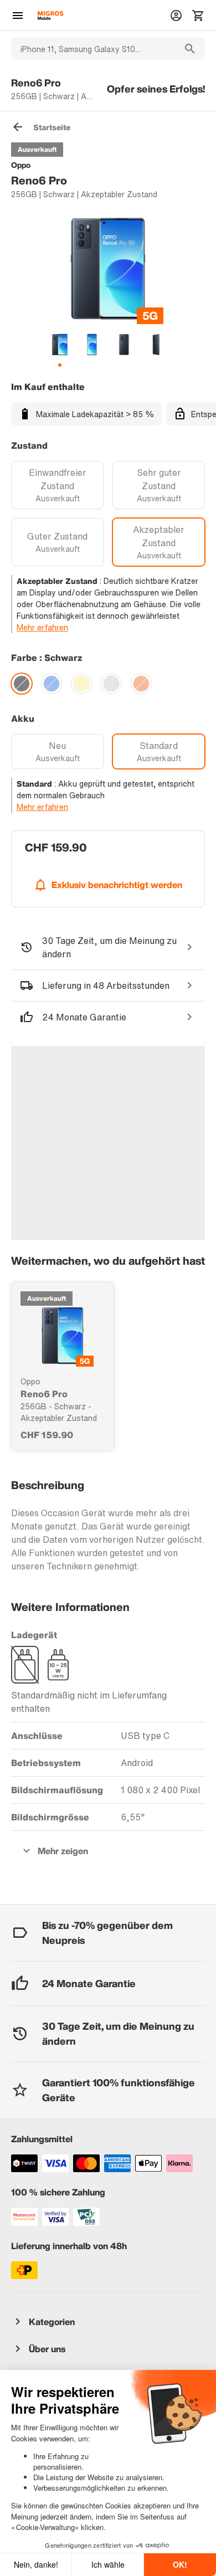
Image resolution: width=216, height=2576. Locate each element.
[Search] (190, 49)
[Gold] (81, 684)
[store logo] (50, 16)
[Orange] (141, 684)
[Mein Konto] (176, 16)
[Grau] (111, 684)
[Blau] (52, 684)
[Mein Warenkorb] (198, 16)
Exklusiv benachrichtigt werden (117, 885)
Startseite (52, 127)
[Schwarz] (22, 684)
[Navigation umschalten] (18, 16)
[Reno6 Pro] (63, 1336)
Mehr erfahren (42, 627)
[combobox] (93, 49)
